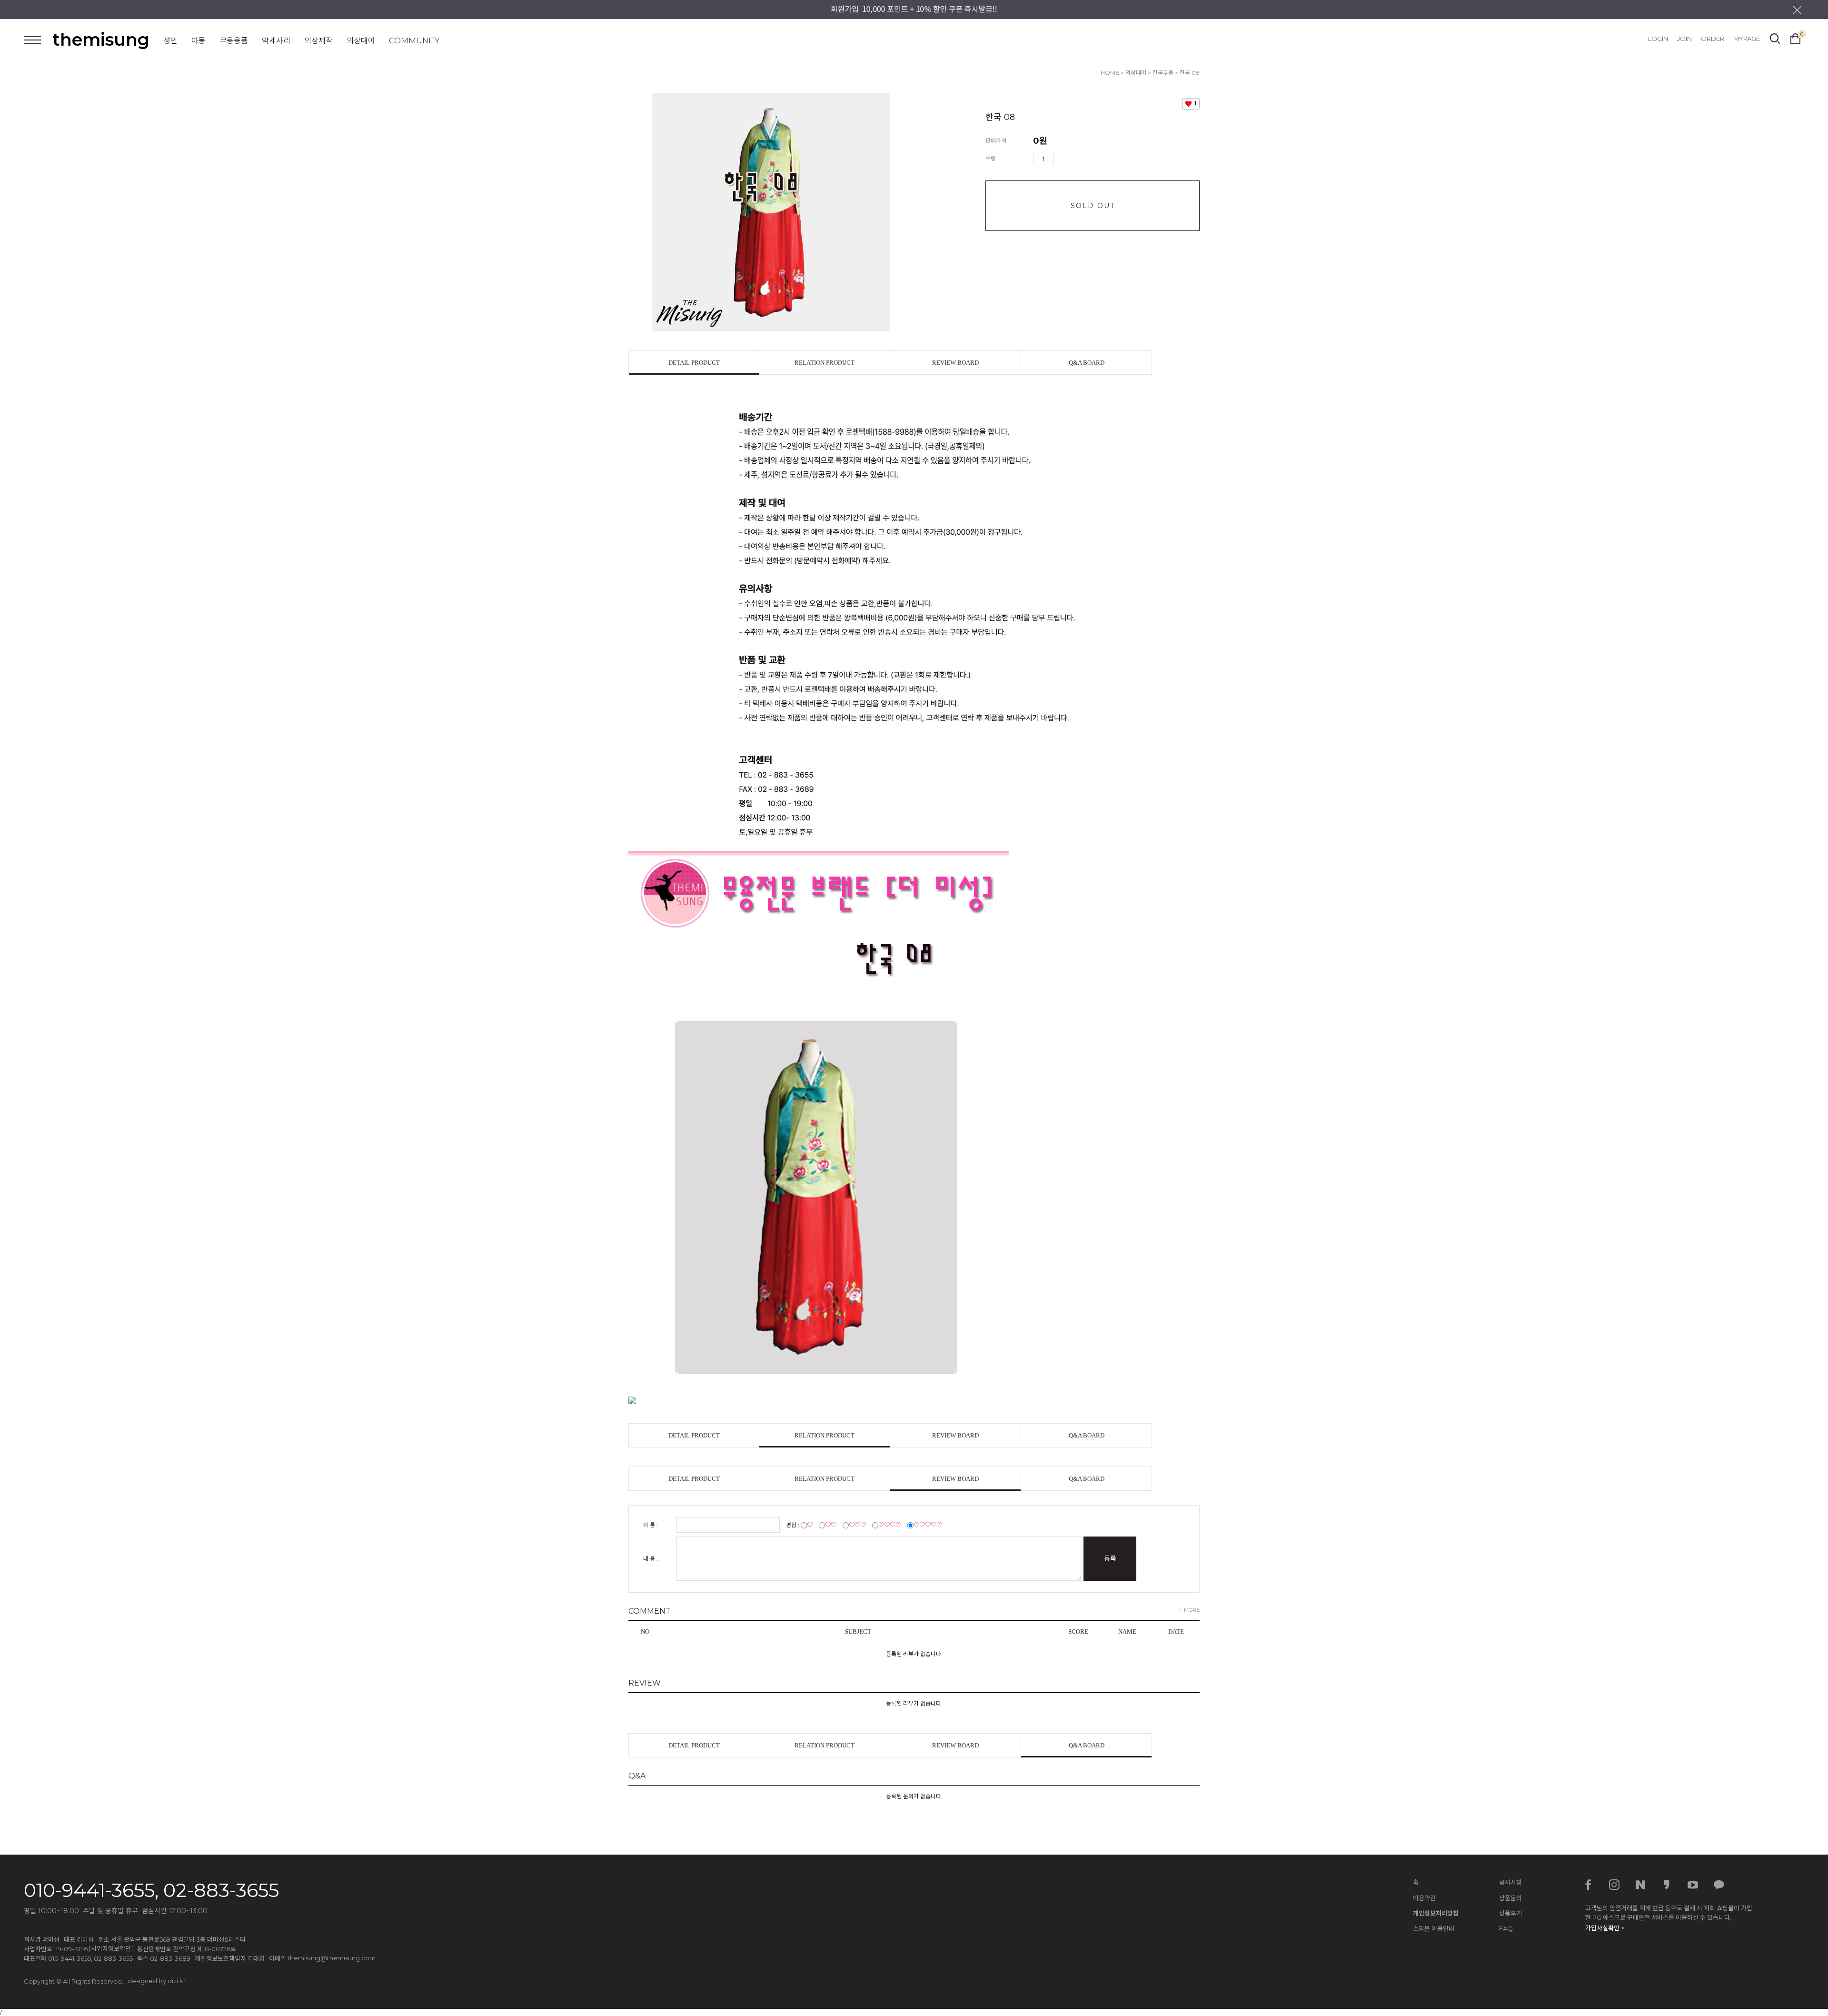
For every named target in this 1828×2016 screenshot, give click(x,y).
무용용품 (234, 41)
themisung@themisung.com (332, 1958)
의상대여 (361, 41)
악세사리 (276, 41)
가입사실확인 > (1605, 1928)
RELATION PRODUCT (825, 363)
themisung (101, 40)
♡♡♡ (857, 1525)
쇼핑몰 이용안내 (1434, 1928)
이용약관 (1424, 1898)
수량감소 (1075, 159)
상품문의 (1510, 1898)
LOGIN (1658, 39)
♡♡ (831, 1525)
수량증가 (1062, 159)
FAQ (1506, 1928)
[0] (1795, 38)
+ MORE (1189, 1610)
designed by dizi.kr (157, 1981)
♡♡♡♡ (890, 1525)
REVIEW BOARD (955, 363)
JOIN (1684, 39)
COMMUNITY (414, 41)
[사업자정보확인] (111, 1948)
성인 (170, 41)
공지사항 (1510, 1882)
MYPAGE (1747, 39)
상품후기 (1510, 1913)
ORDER (1713, 39)
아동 (199, 41)
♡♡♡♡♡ (928, 1525)
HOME (1110, 73)
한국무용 (1163, 73)
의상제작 (318, 41)
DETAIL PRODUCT (694, 363)
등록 (1110, 1558)
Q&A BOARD (1087, 363)
